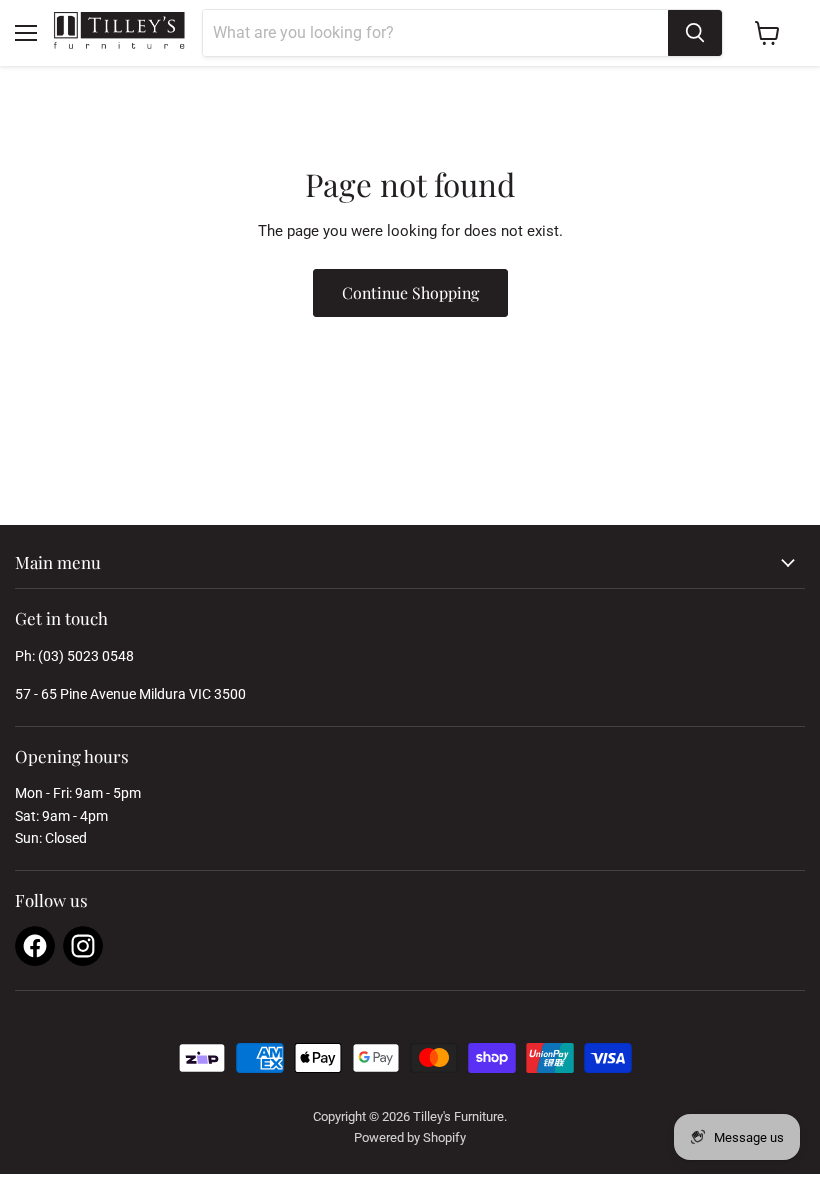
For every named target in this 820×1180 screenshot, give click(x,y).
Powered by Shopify (410, 1137)
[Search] (695, 33)
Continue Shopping (410, 292)
